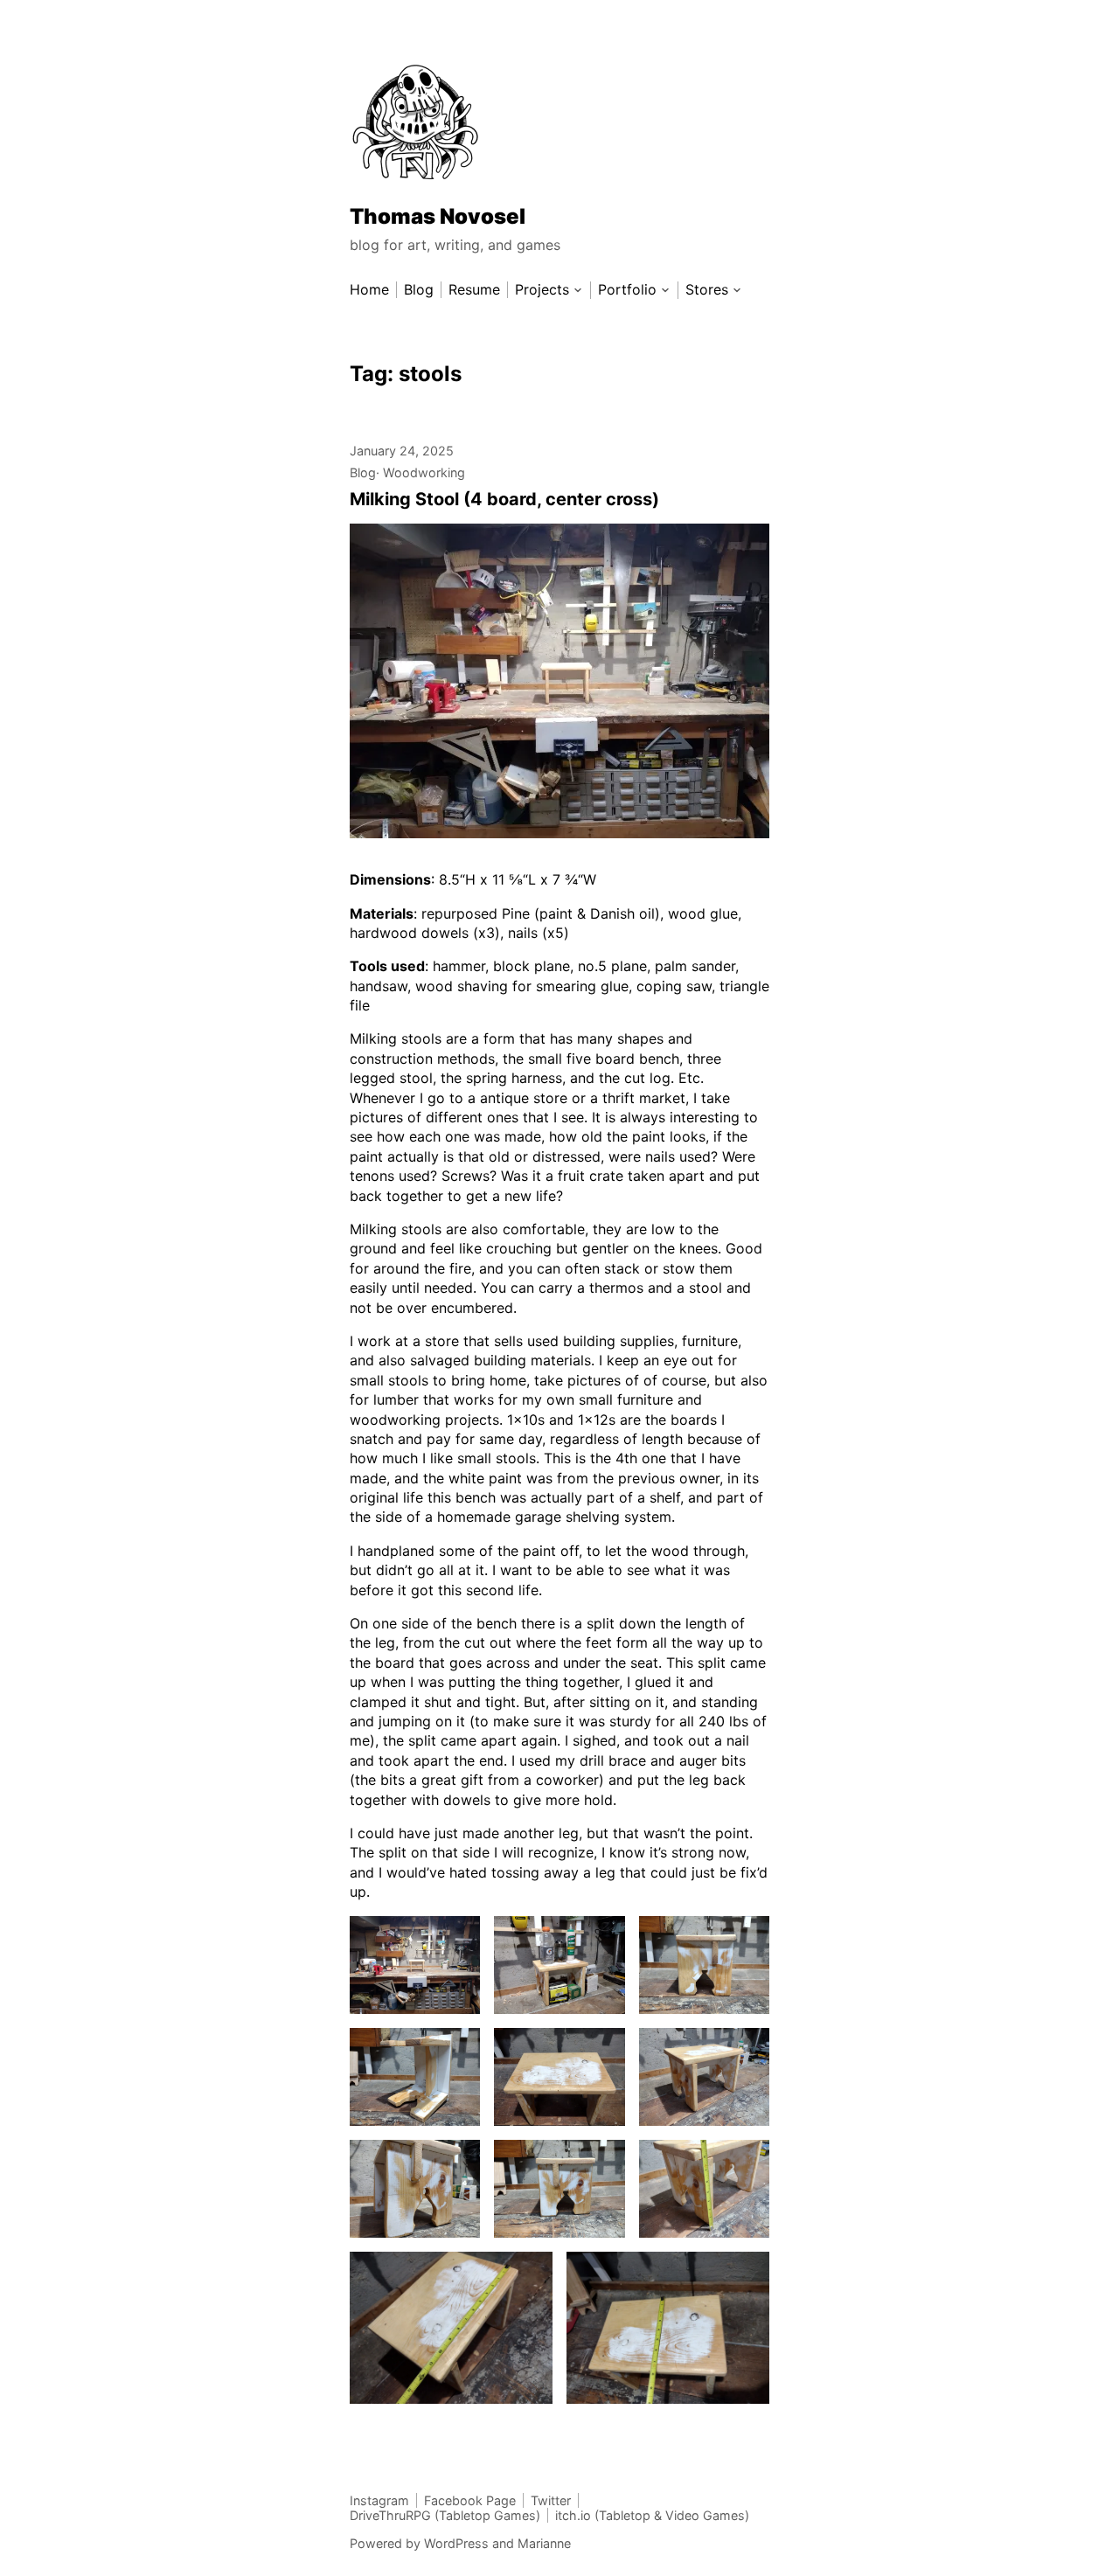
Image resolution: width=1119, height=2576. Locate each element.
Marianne (544, 2543)
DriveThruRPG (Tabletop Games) (445, 2515)
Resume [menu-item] (474, 290)
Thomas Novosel (438, 216)
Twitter (551, 2500)
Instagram (379, 2500)
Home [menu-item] (369, 290)
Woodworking (424, 472)
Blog (363, 472)
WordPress (456, 2543)
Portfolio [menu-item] (627, 290)
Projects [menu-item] (542, 290)
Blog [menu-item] (419, 290)
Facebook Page (470, 2500)
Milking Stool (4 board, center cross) (504, 499)
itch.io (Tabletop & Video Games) (652, 2515)
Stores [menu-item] (707, 290)
